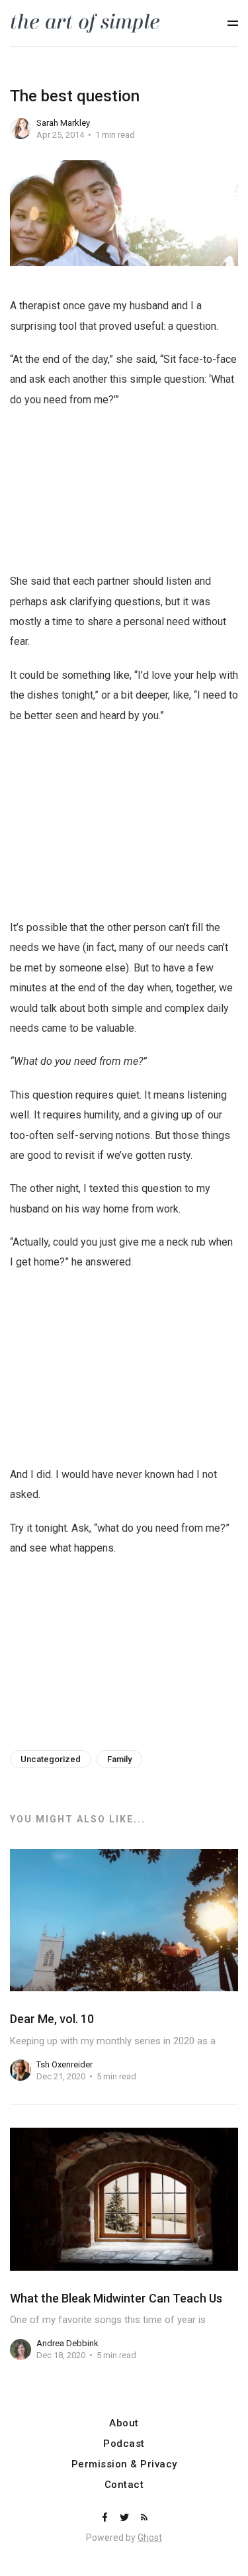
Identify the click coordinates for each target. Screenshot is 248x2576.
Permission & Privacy (124, 2464)
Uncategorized (51, 1759)
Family (119, 1759)
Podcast (124, 2444)
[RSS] (144, 2518)
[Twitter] (126, 2518)
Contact (124, 2485)
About (124, 2423)
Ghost (150, 2538)
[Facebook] (106, 2518)
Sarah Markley (63, 123)
